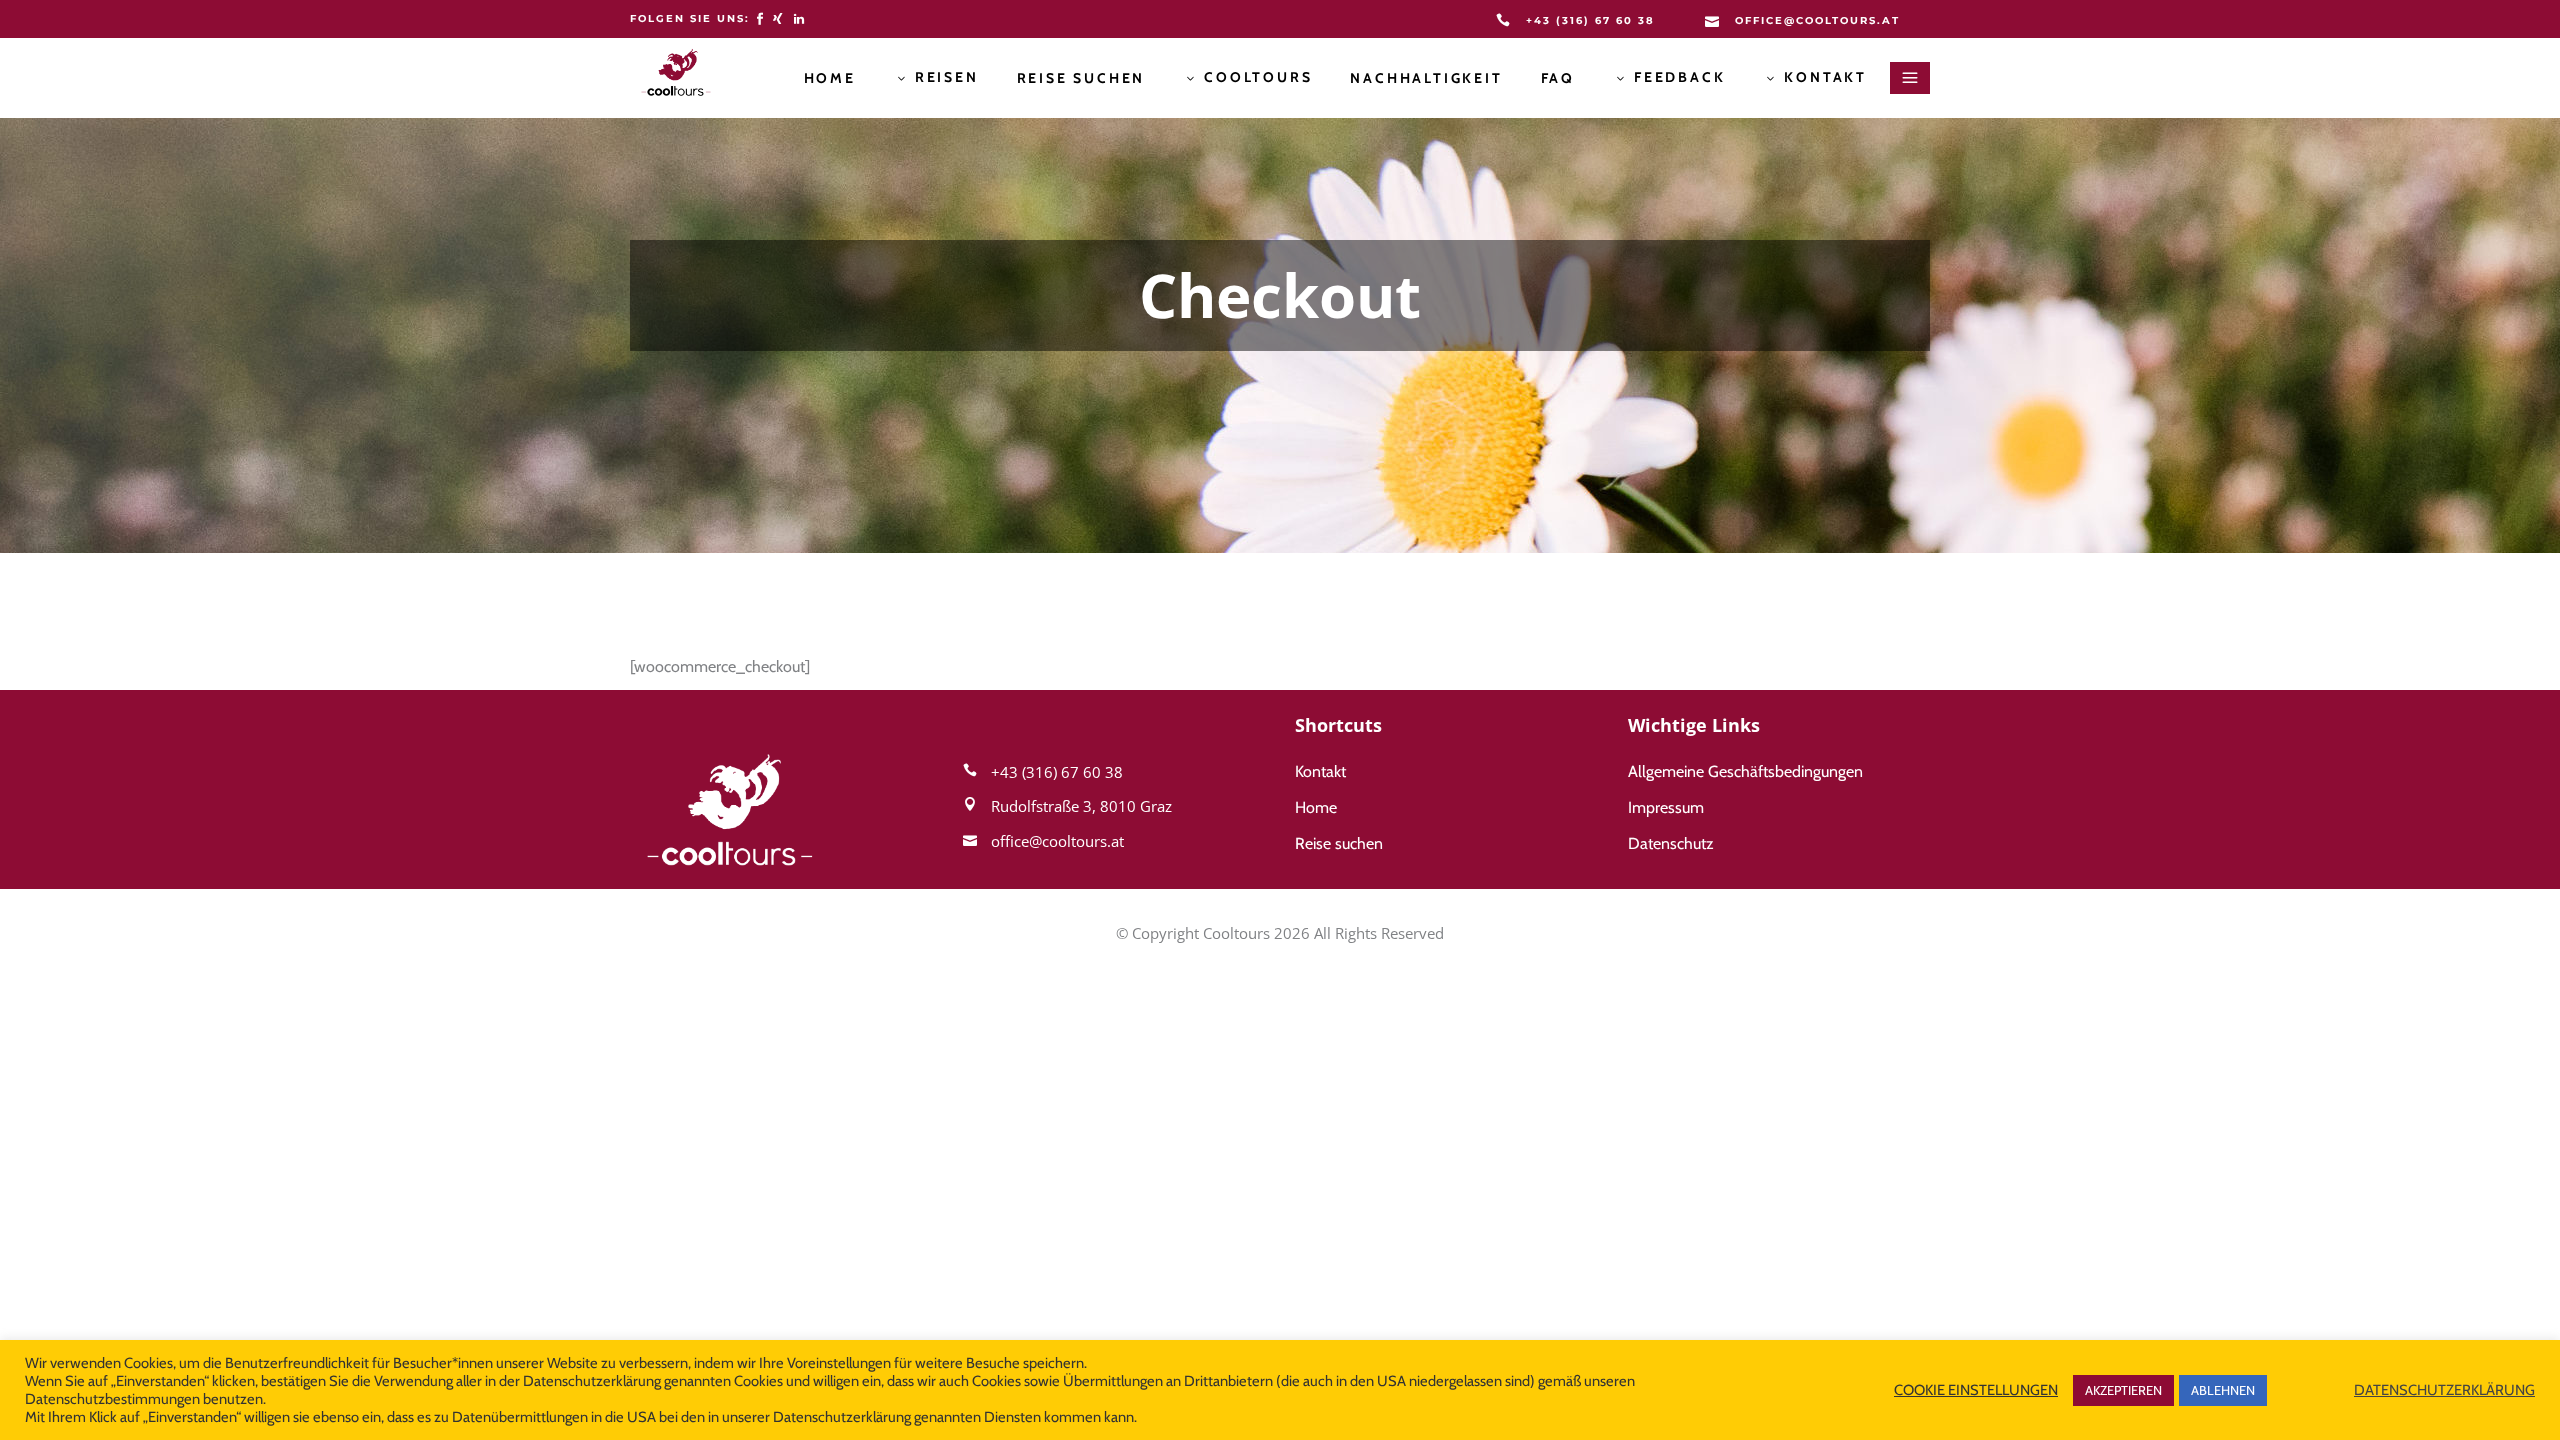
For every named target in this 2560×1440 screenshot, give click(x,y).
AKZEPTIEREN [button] (2123, 1390)
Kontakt (1320, 771)
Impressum (1666, 807)
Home (1316, 807)
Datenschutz (1671, 843)
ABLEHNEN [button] (2223, 1390)
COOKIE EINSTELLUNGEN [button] (1976, 1390)
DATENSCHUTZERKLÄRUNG (2444, 1390)
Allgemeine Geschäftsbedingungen (1745, 771)
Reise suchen (1339, 843)
